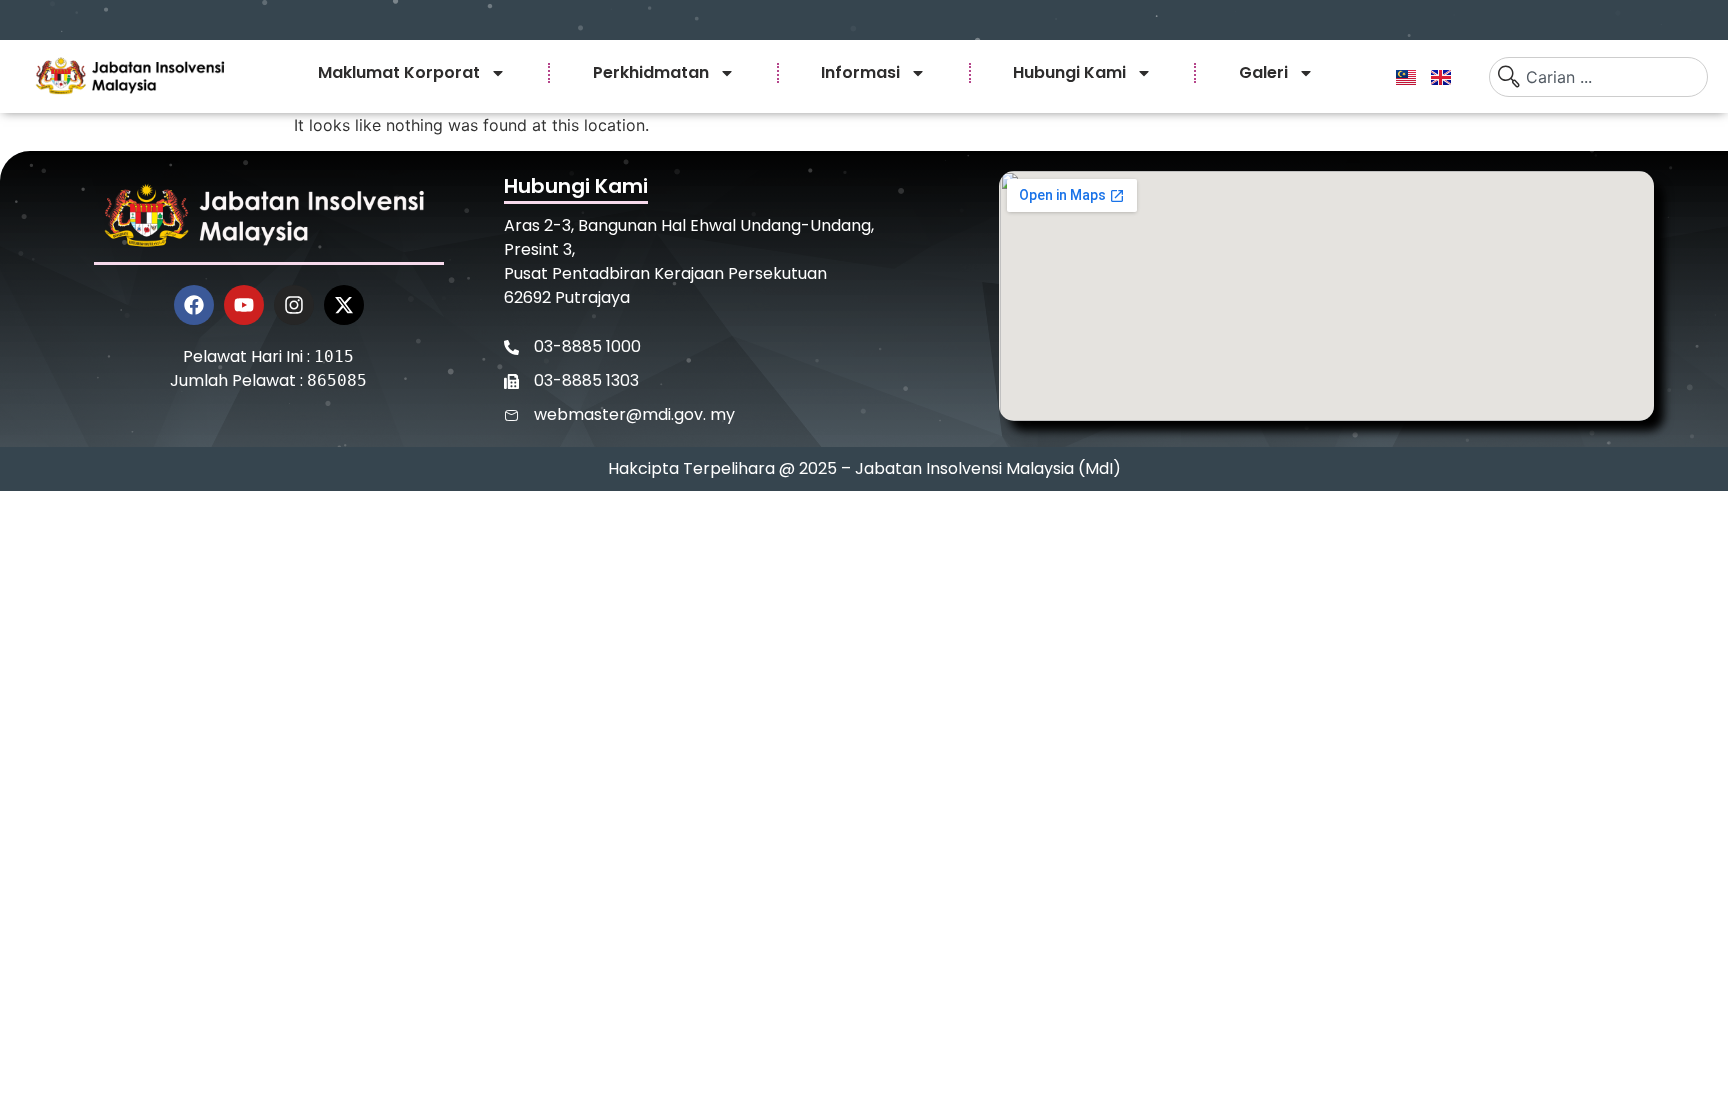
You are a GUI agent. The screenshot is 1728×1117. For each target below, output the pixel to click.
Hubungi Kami (1069, 72)
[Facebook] (194, 305)
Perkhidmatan (651, 72)
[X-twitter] (344, 305)
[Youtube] (244, 305)
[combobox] (1598, 77)
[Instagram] (294, 305)
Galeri (1263, 72)
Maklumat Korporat (399, 72)
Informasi (860, 72)
